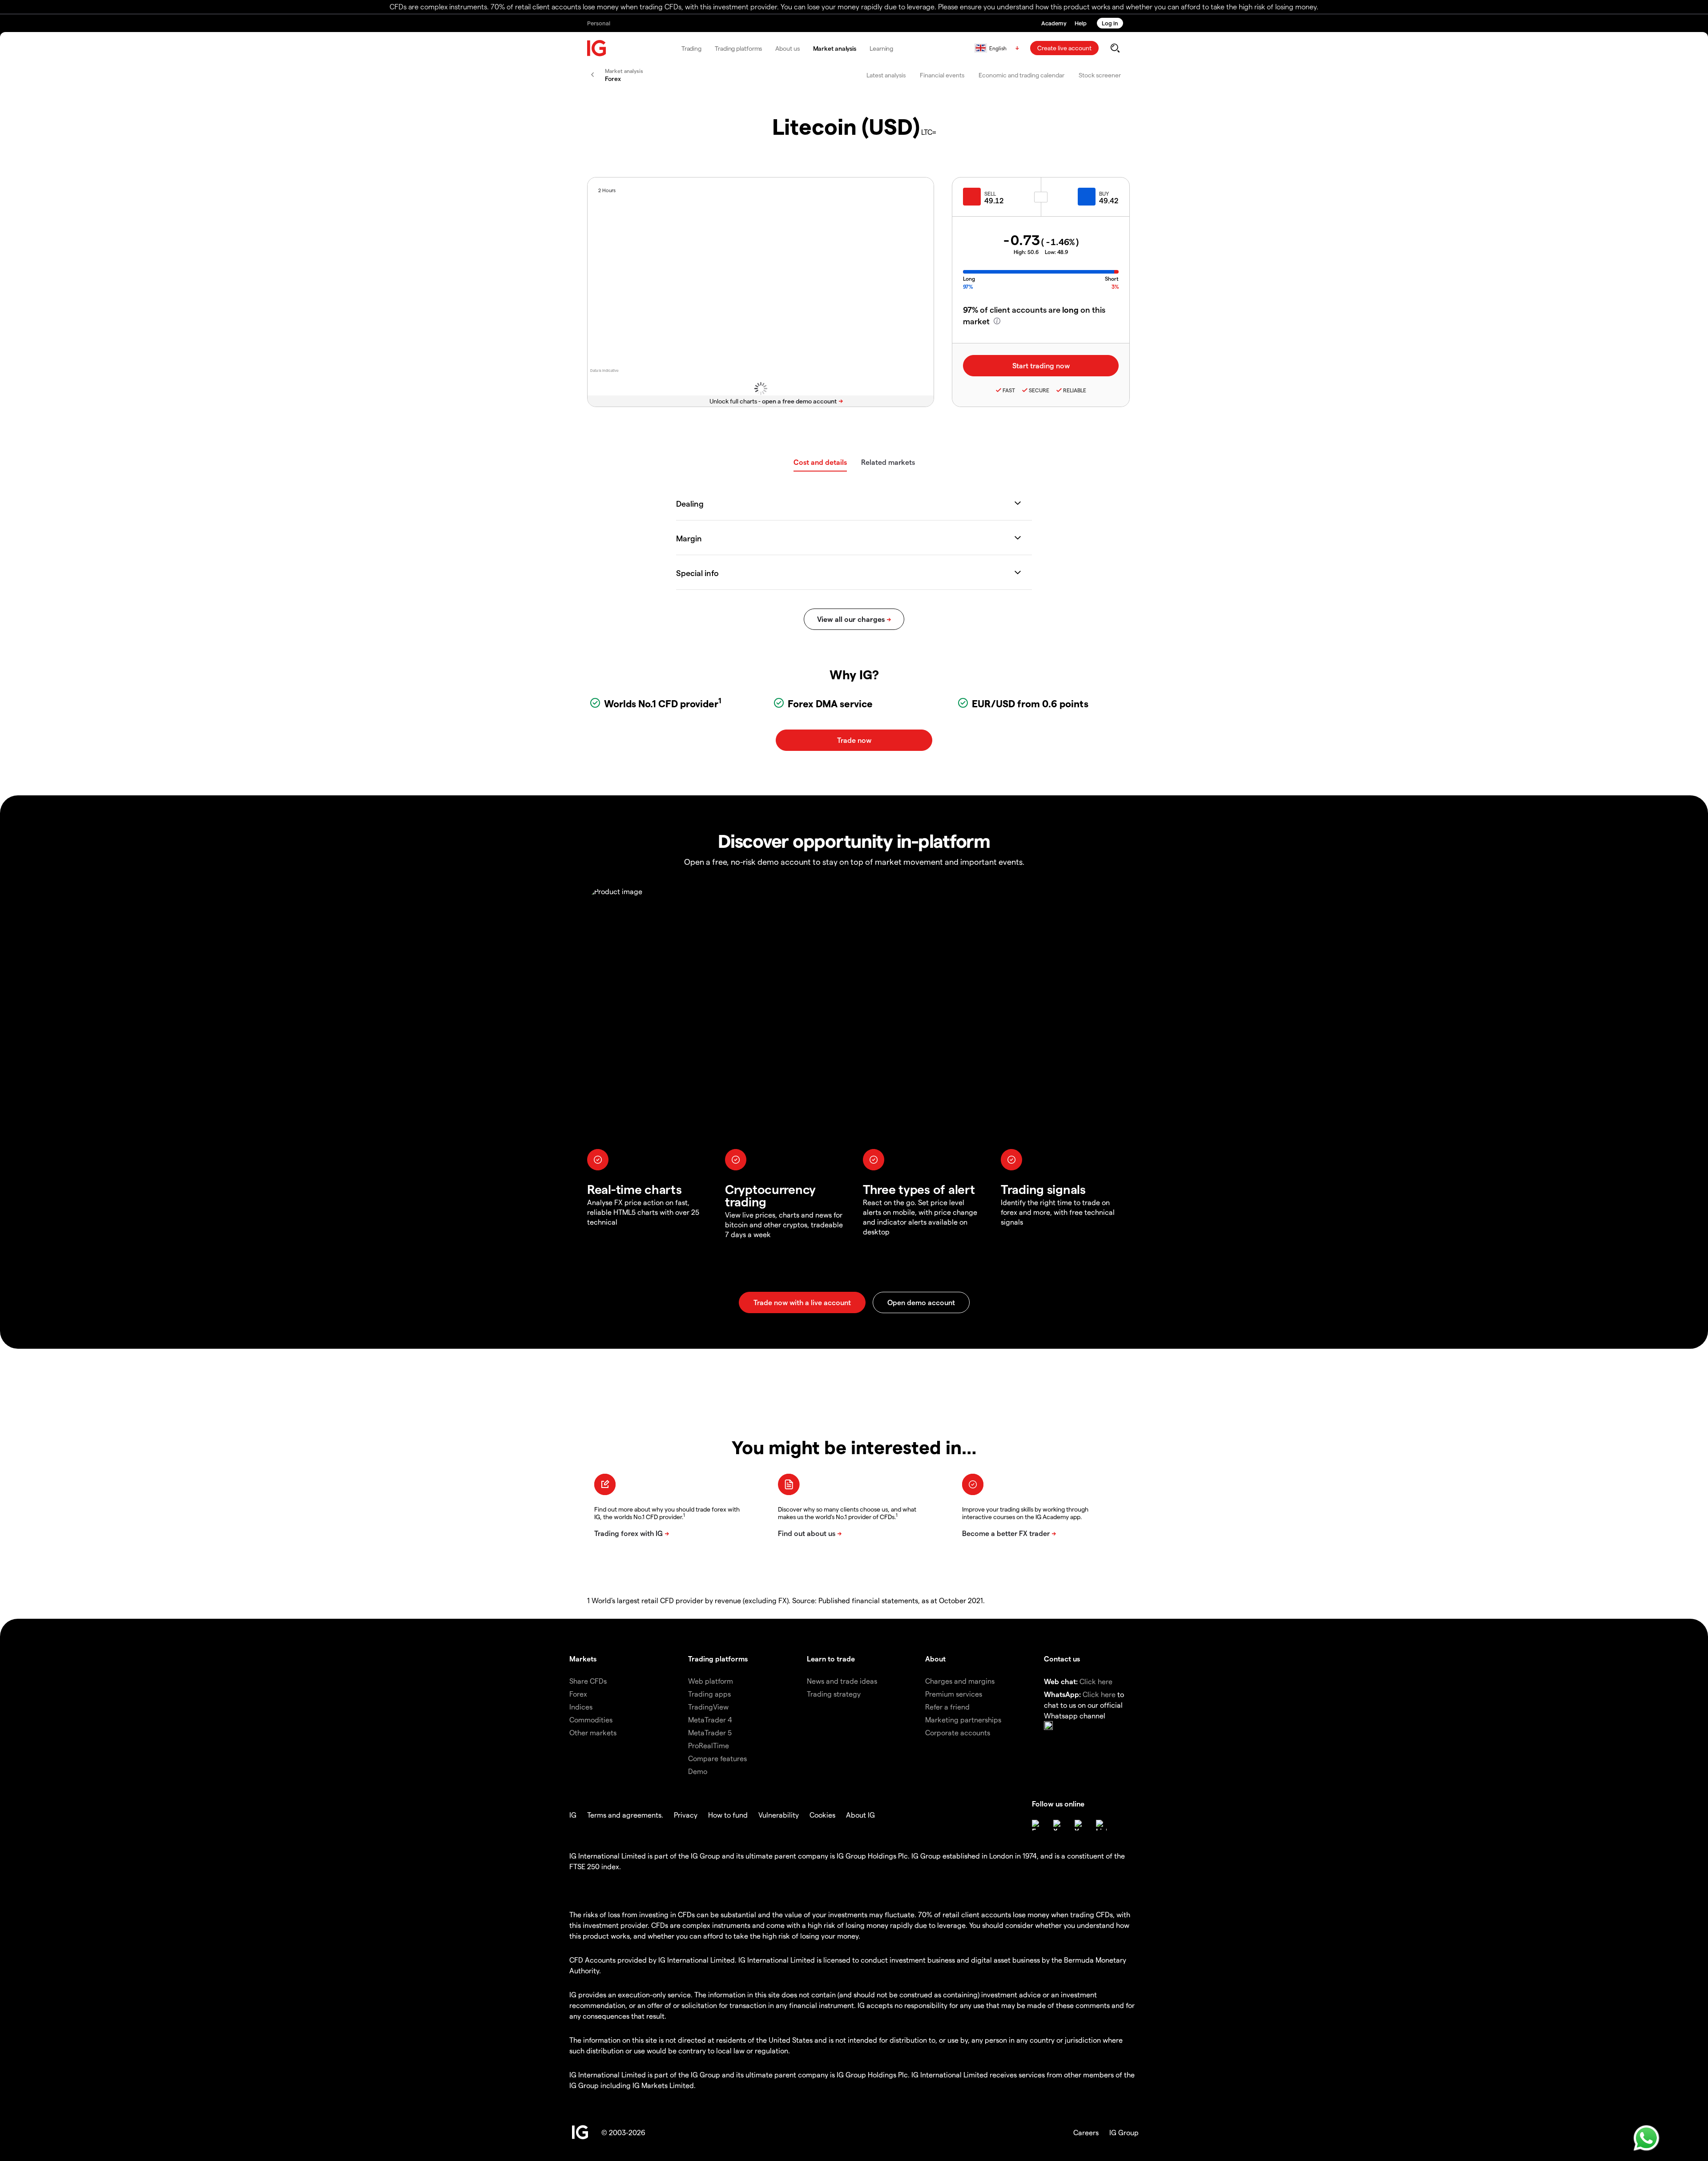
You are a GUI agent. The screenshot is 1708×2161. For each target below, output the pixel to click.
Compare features (717, 1758)
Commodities (591, 1720)
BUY (1104, 194)
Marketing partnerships (963, 1720)
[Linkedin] (1101, 1825)
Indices (581, 1707)
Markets (583, 1659)
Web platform (711, 1681)
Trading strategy (834, 1694)
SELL (990, 194)
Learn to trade (831, 1659)
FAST (1009, 390)
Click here (1096, 1681)
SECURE (1039, 390)
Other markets (593, 1732)
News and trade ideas (842, 1681)
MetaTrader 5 (710, 1732)
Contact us (1062, 1659)
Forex (578, 1694)
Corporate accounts (958, 1732)
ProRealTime (709, 1745)
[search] (1115, 48)
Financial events (942, 75)
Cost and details (820, 462)
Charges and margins (960, 1681)
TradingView (708, 1707)
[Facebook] (1037, 1825)
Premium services (954, 1694)
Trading (691, 48)
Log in (1110, 23)
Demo (698, 1771)
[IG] (597, 48)
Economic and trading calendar (1021, 75)
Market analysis (835, 48)
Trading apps (709, 1694)
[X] (1059, 1825)
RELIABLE (1075, 390)
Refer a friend (947, 1707)
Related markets (888, 462)
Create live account (1064, 48)
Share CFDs (588, 1681)
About (935, 1659)
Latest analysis (886, 75)
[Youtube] (1080, 1825)
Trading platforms (738, 48)
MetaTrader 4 (710, 1720)
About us (787, 48)
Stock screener (1100, 75)
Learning (881, 48)
